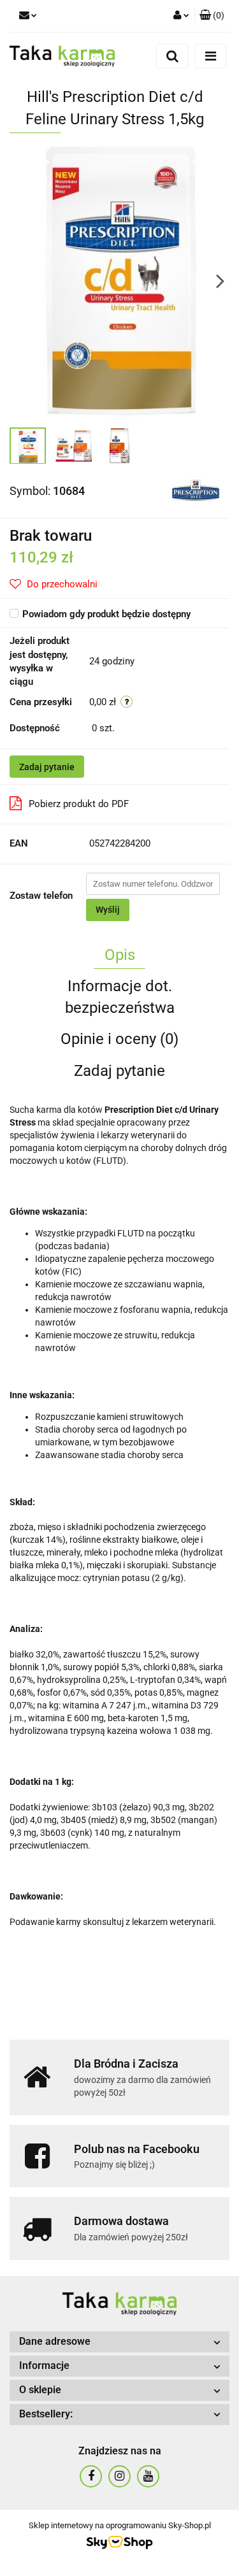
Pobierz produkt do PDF (79, 804)
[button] (212, 16)
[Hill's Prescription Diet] (196, 490)
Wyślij (108, 910)
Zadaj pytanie (47, 767)
